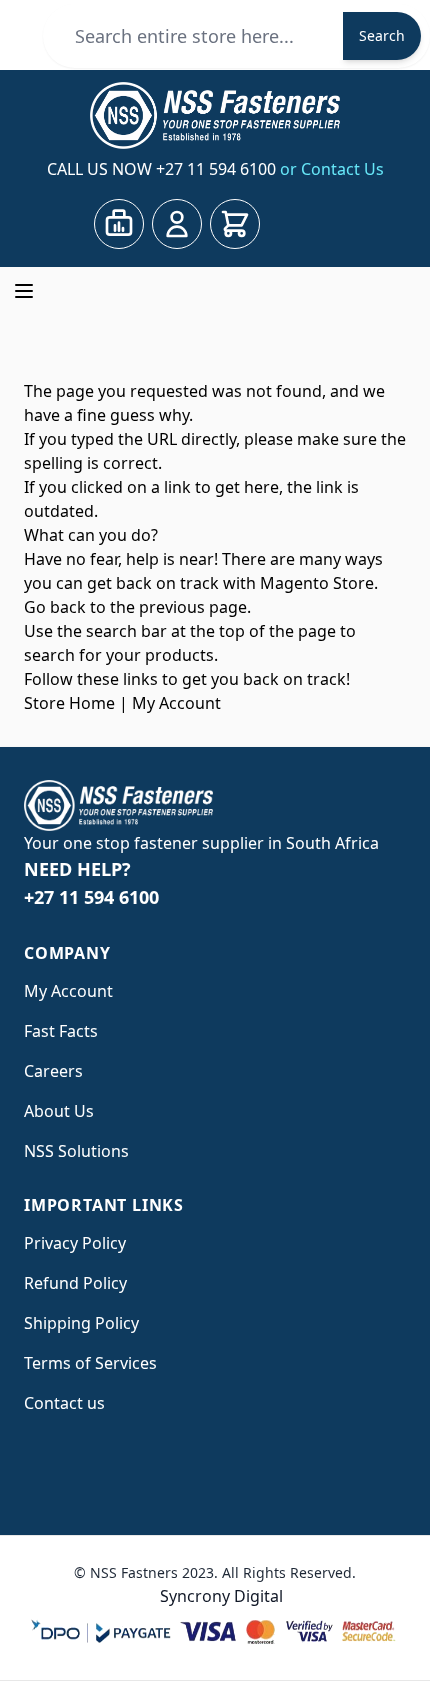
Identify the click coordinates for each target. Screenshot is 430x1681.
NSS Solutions (76, 1151)
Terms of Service (86, 1363)
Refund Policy (75, 1283)
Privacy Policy (75, 1243)
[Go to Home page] (215, 115)
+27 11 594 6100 (218, 169)
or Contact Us (332, 169)
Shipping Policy (81, 1323)
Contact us (64, 1403)
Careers (53, 1071)
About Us (59, 1111)
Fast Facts (61, 1031)
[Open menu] (24, 291)
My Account (176, 703)
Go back (55, 607)
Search (382, 35)
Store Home (69, 703)
